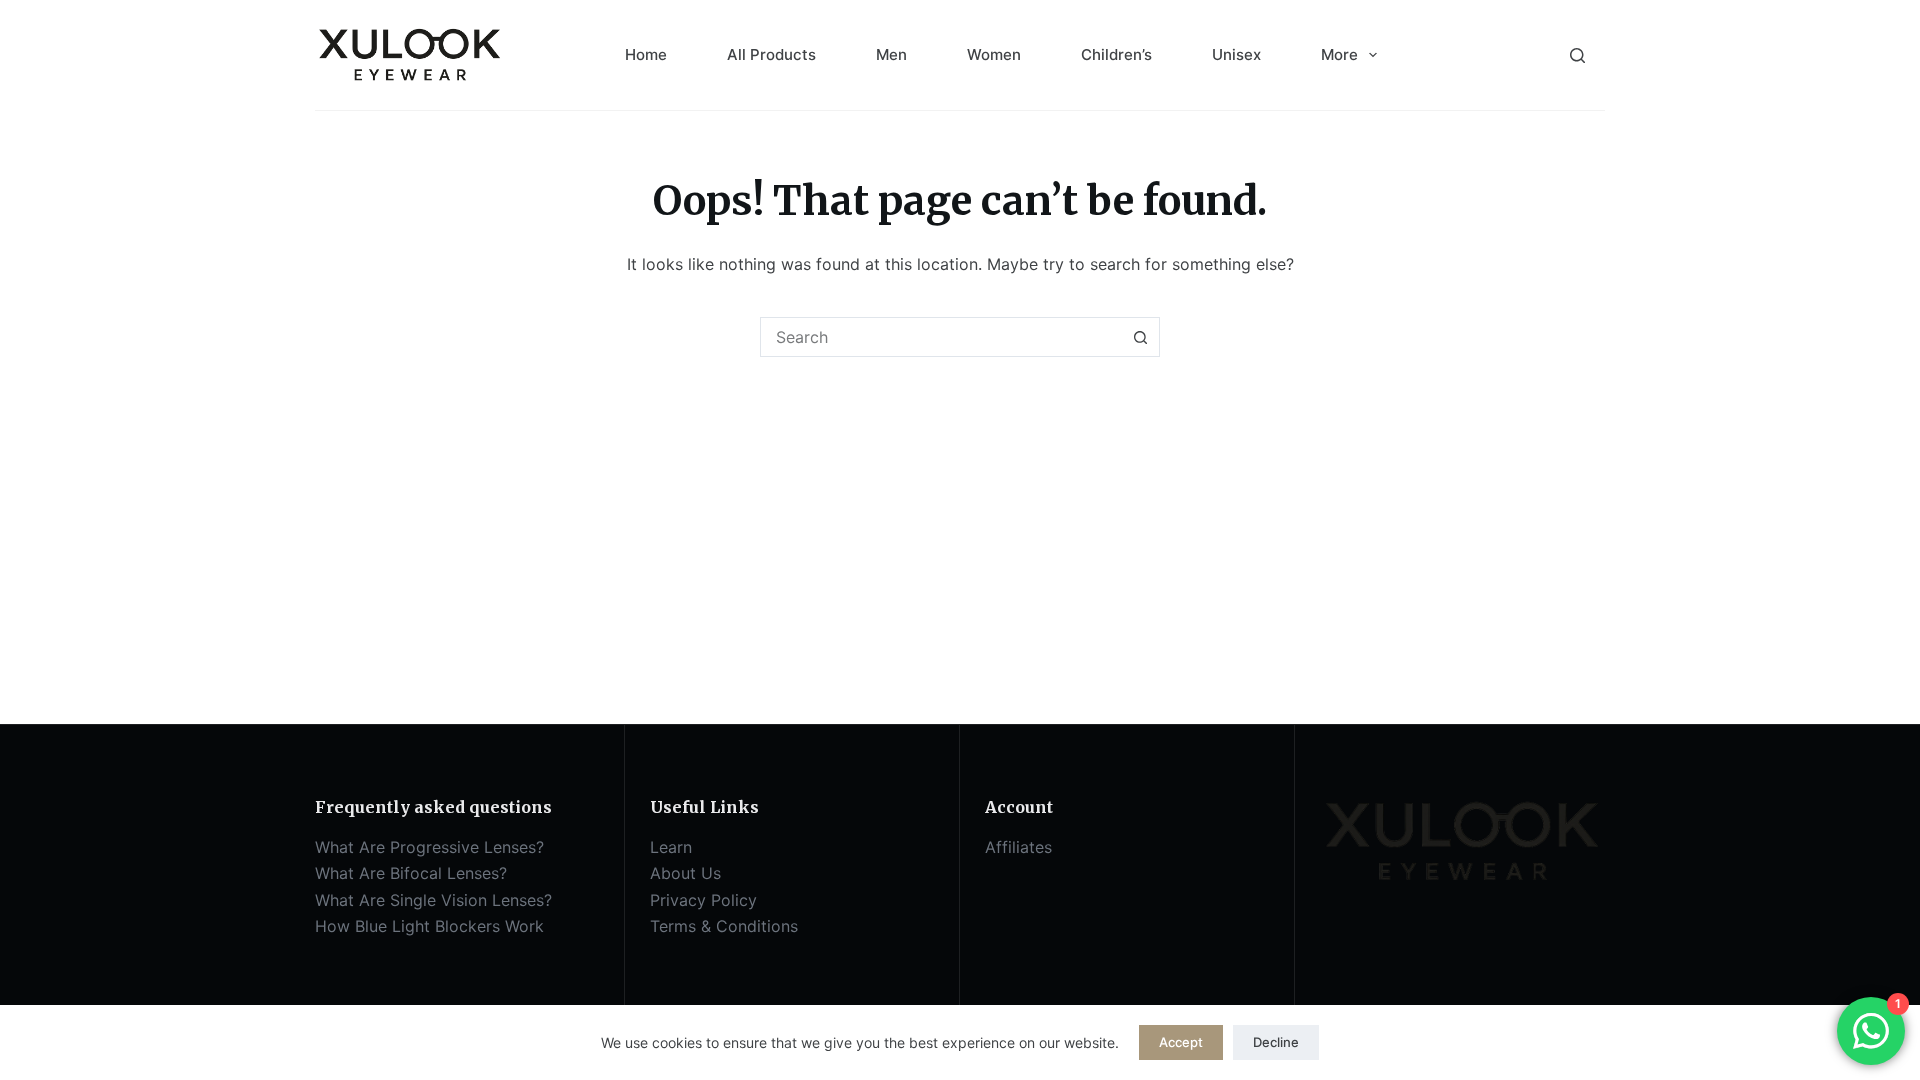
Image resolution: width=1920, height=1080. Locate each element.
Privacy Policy (703, 900)
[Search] (1577, 55)
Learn (671, 847)
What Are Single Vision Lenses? (433, 900)
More (1339, 54)
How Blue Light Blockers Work (429, 926)
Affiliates (1018, 847)
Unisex (1236, 54)
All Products (771, 54)
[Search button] (1140, 337)
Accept (1181, 1042)
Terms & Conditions (724, 926)
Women (994, 54)
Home (646, 54)
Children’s (1116, 54)
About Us (685, 873)
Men (891, 54)
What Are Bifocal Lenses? (411, 873)
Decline (1276, 1042)
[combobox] (941, 337)
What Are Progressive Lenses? (429, 847)
